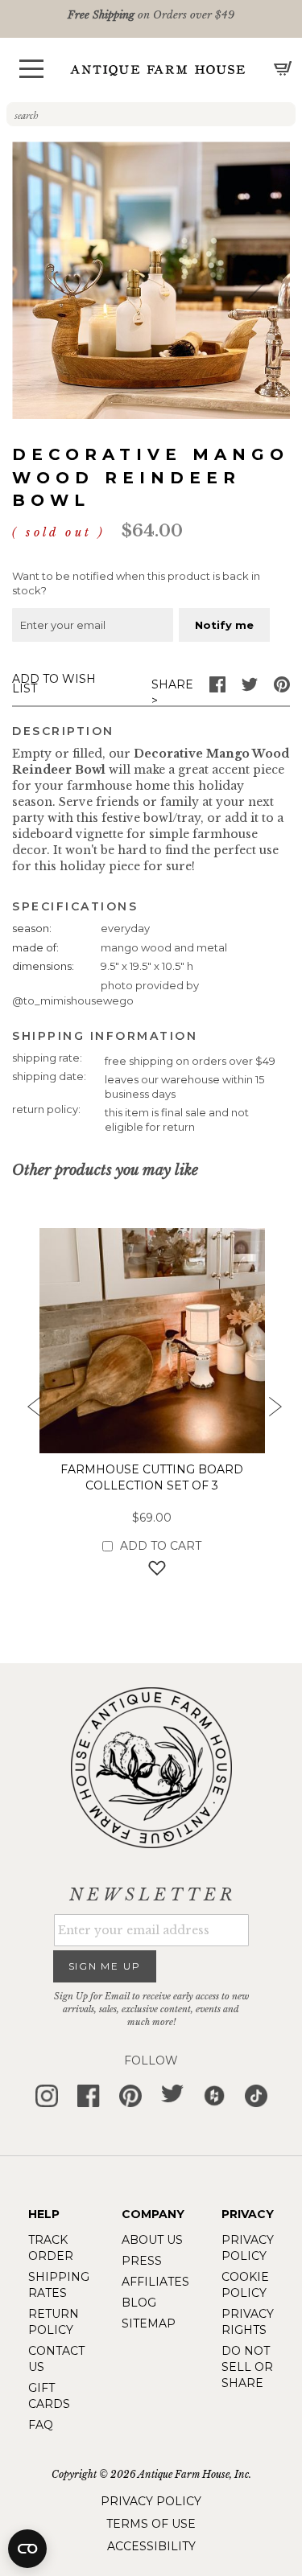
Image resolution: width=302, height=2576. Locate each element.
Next (274, 1411)
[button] (31, 69)
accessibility (151, 2546)
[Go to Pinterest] (282, 688)
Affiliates (155, 2282)
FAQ (41, 2425)
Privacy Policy (151, 2501)
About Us (152, 2240)
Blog (139, 2303)
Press (142, 2261)
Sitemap (149, 2323)
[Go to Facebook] (217, 688)
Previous (28, 1411)
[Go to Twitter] (250, 688)
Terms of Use (151, 2524)
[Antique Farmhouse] (158, 70)
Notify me (224, 625)
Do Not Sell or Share (247, 2367)
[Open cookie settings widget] (27, 2549)
